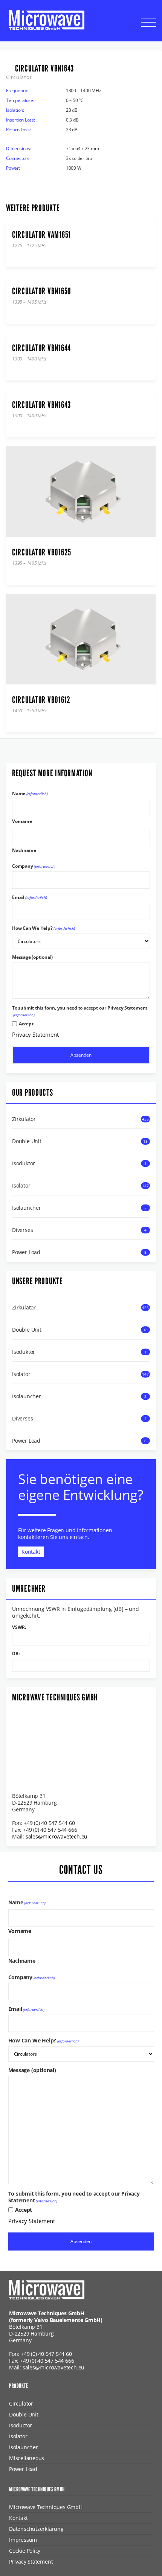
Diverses (22, 1230)
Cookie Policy (25, 2551)
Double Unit (27, 1141)
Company (34, 866)
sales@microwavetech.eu (57, 1837)
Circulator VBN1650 (42, 291)
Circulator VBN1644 (41, 348)
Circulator (21, 2403)
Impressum (23, 2540)
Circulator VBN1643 (41, 405)
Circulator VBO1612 (41, 700)
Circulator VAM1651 (41, 235)
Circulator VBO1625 (42, 552)
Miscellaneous (27, 2458)
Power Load (26, 1252)
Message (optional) (32, 957)
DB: (16, 1654)
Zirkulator (24, 1119)
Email (30, 897)
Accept (26, 1024)
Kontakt (31, 1552)
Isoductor (21, 2425)
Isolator (21, 1186)
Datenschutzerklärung (36, 2529)
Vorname (22, 821)
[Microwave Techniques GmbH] (47, 20)
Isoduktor (24, 1163)
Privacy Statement (35, 1034)
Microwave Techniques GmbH (46, 2507)
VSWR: (19, 1627)
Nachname (24, 850)
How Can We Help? (44, 928)
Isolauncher (27, 1208)
